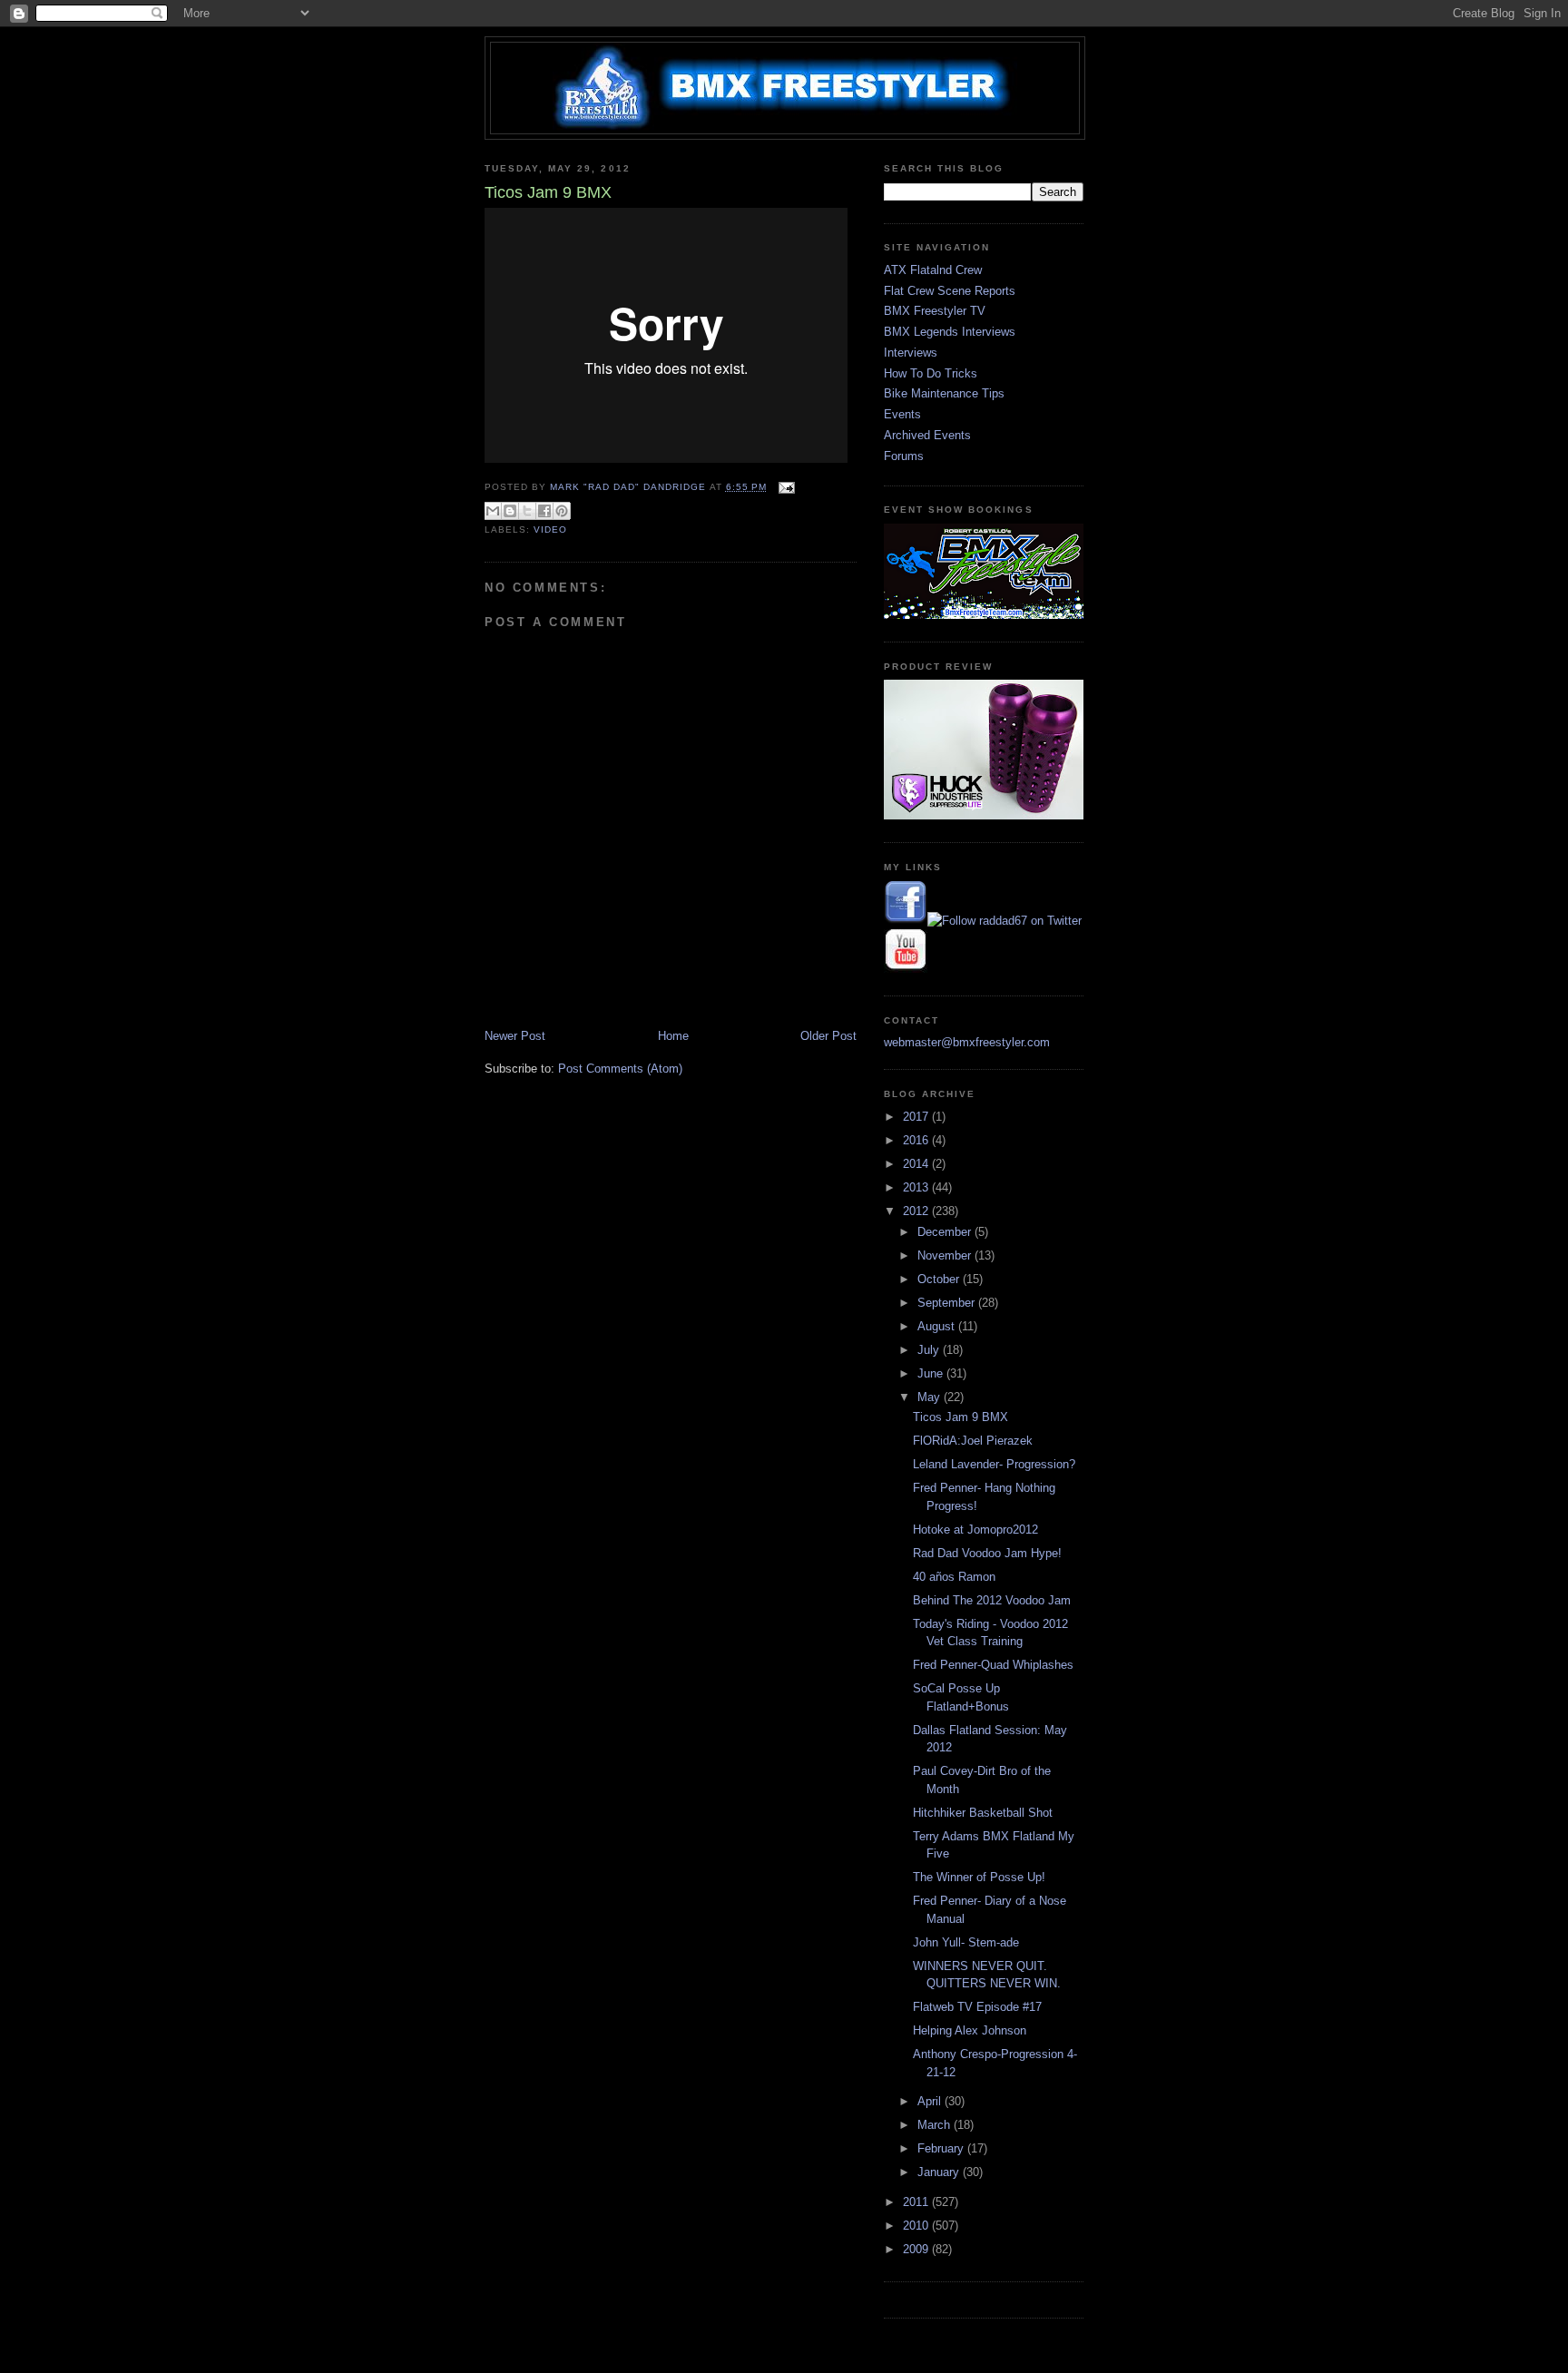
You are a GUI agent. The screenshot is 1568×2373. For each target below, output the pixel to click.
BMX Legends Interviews (950, 332)
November (946, 1255)
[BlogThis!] (510, 511)
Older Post (828, 1036)
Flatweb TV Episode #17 (977, 2007)
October (940, 1279)
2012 (917, 1211)
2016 (917, 1140)
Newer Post (515, 1036)
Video (550, 530)
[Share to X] (527, 511)
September (948, 1303)
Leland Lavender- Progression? (994, 1464)
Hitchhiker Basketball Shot (983, 1813)
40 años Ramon (954, 1577)
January (940, 2172)
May (931, 1397)
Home (673, 1036)
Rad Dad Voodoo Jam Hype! (987, 1553)
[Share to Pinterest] (562, 511)
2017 (917, 1117)
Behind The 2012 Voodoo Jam (992, 1600)
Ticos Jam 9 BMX (960, 1417)
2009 (917, 2249)
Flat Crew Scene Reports (950, 291)
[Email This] (493, 511)
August (938, 1326)
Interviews (911, 353)
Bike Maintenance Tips (944, 393)
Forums (904, 456)
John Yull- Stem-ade (966, 1942)
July (930, 1350)
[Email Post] (784, 487)
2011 (917, 2202)
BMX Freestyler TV (935, 311)
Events (902, 414)
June (932, 1373)
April (931, 2101)
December (946, 1232)
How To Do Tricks (931, 373)
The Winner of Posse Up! (979, 1877)
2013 (917, 1187)
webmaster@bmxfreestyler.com (967, 1042)
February (942, 2148)
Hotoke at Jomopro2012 (975, 1530)
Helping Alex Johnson (970, 2030)
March (936, 2125)
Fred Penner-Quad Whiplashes (993, 1665)
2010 (917, 2226)
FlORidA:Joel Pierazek (973, 1441)
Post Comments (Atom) (620, 1069)
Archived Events (927, 435)
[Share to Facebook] (544, 511)
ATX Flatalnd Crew (933, 270)
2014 (917, 1164)
